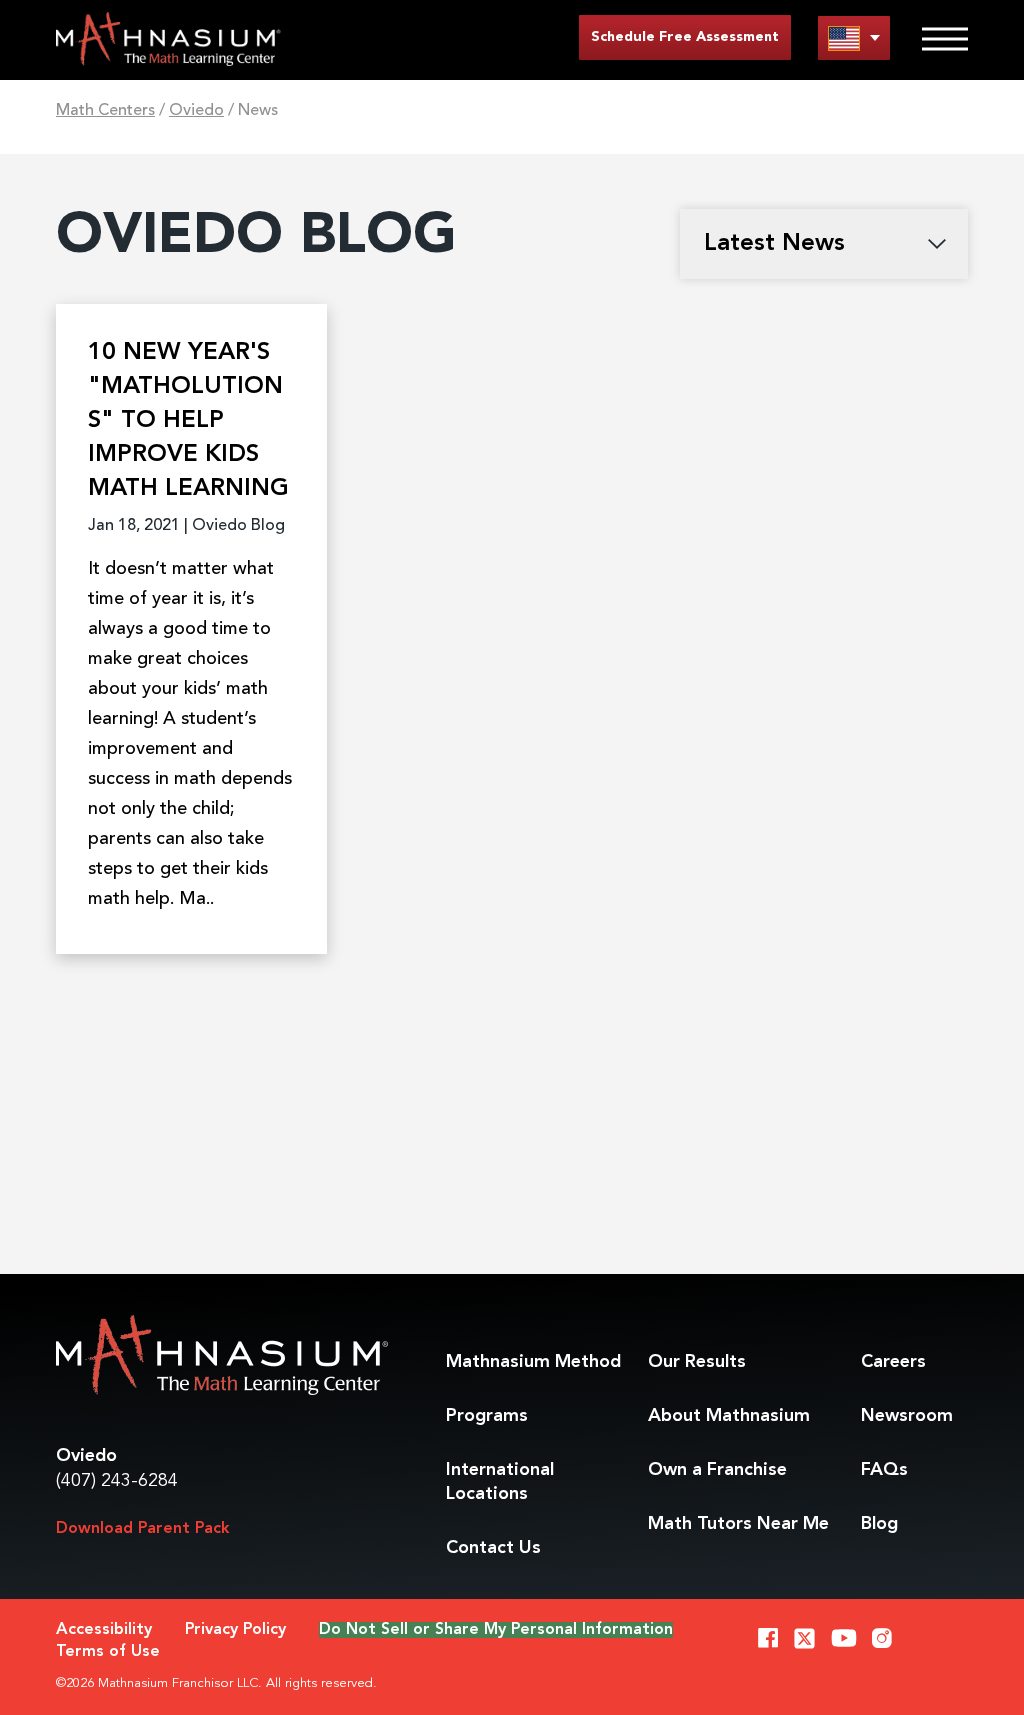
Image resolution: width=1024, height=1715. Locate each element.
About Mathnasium (729, 1416)
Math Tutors (738, 1524)
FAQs (884, 1470)
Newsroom (907, 1416)
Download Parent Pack (143, 1529)
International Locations (500, 1482)
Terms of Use (108, 1652)
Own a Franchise (717, 1470)
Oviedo (196, 111)
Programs (487, 1416)
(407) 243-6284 (117, 1481)
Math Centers (105, 111)
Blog (879, 1524)
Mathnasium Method (533, 1362)
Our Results (697, 1362)
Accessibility (104, 1630)
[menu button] (854, 37)
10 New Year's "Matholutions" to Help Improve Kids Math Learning (188, 421)
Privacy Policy (235, 1630)
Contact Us (493, 1548)
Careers (893, 1362)
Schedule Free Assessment (685, 37)
